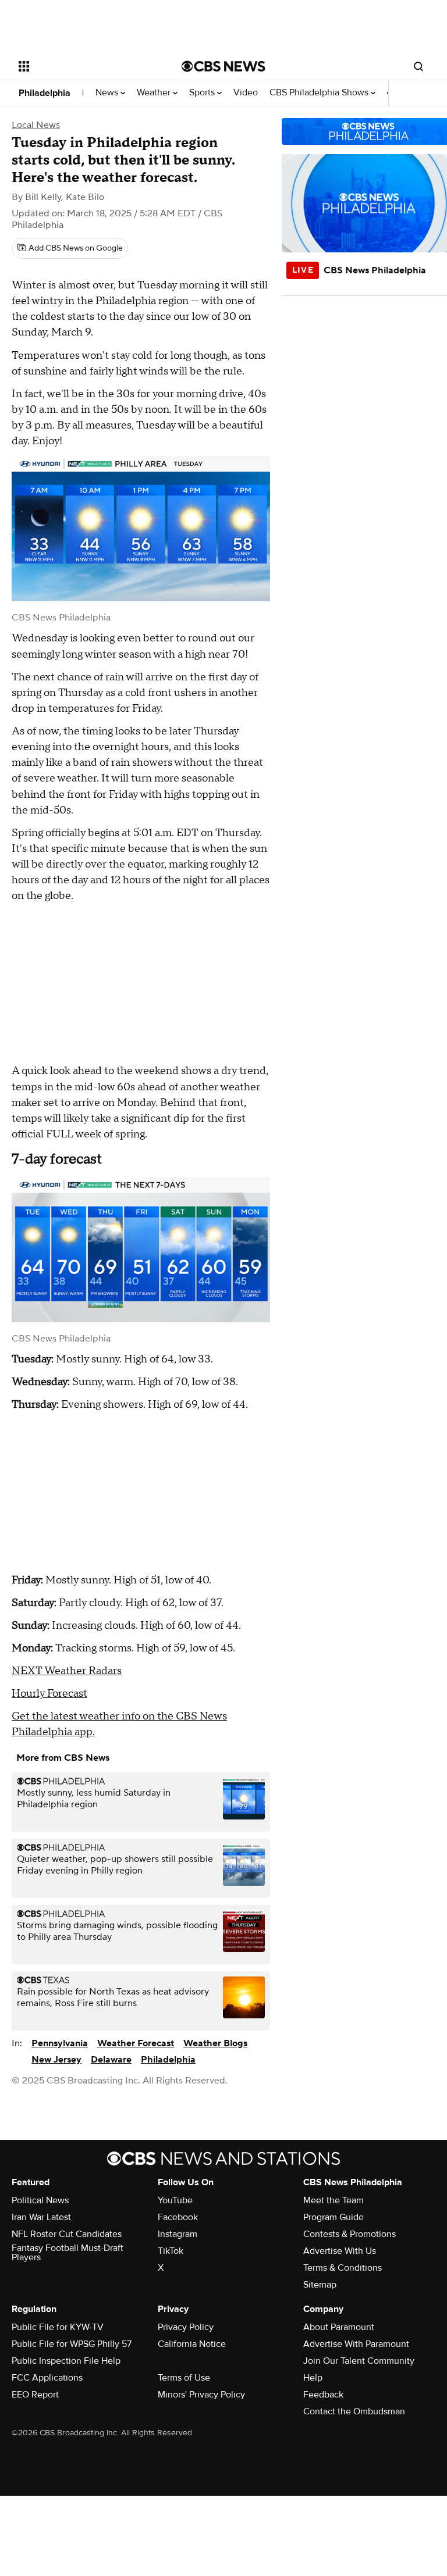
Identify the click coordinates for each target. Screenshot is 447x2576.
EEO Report (35, 2395)
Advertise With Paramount (356, 2344)
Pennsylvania (60, 2043)
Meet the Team (334, 2200)
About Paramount (339, 2327)
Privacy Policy (186, 2327)
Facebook (178, 2217)
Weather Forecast (136, 2043)
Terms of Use (184, 2378)
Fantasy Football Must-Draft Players (68, 2253)
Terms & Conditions (343, 2268)
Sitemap (320, 2285)
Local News (36, 125)
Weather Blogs (215, 2043)
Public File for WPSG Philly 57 (72, 2344)
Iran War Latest (41, 2217)
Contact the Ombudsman (354, 2411)
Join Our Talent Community (359, 2361)
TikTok (171, 2251)
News (108, 93)
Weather (155, 93)
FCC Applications (47, 2378)
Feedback (323, 2395)
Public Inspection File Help (66, 2361)
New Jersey (56, 2060)
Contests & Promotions (350, 2234)
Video (246, 93)
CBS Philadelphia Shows (320, 93)
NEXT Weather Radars (67, 1671)
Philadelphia (45, 93)
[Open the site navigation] (87, 66)
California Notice (192, 2344)
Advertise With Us (340, 2251)
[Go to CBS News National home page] (223, 66)
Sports (203, 93)
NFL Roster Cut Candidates (67, 2234)
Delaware (111, 2060)
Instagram (178, 2234)
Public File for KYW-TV (58, 2327)
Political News (40, 2200)
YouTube (175, 2200)
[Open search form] (418, 66)
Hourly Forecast (49, 1694)
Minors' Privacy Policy (201, 2395)
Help (313, 2378)
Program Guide (334, 2217)
